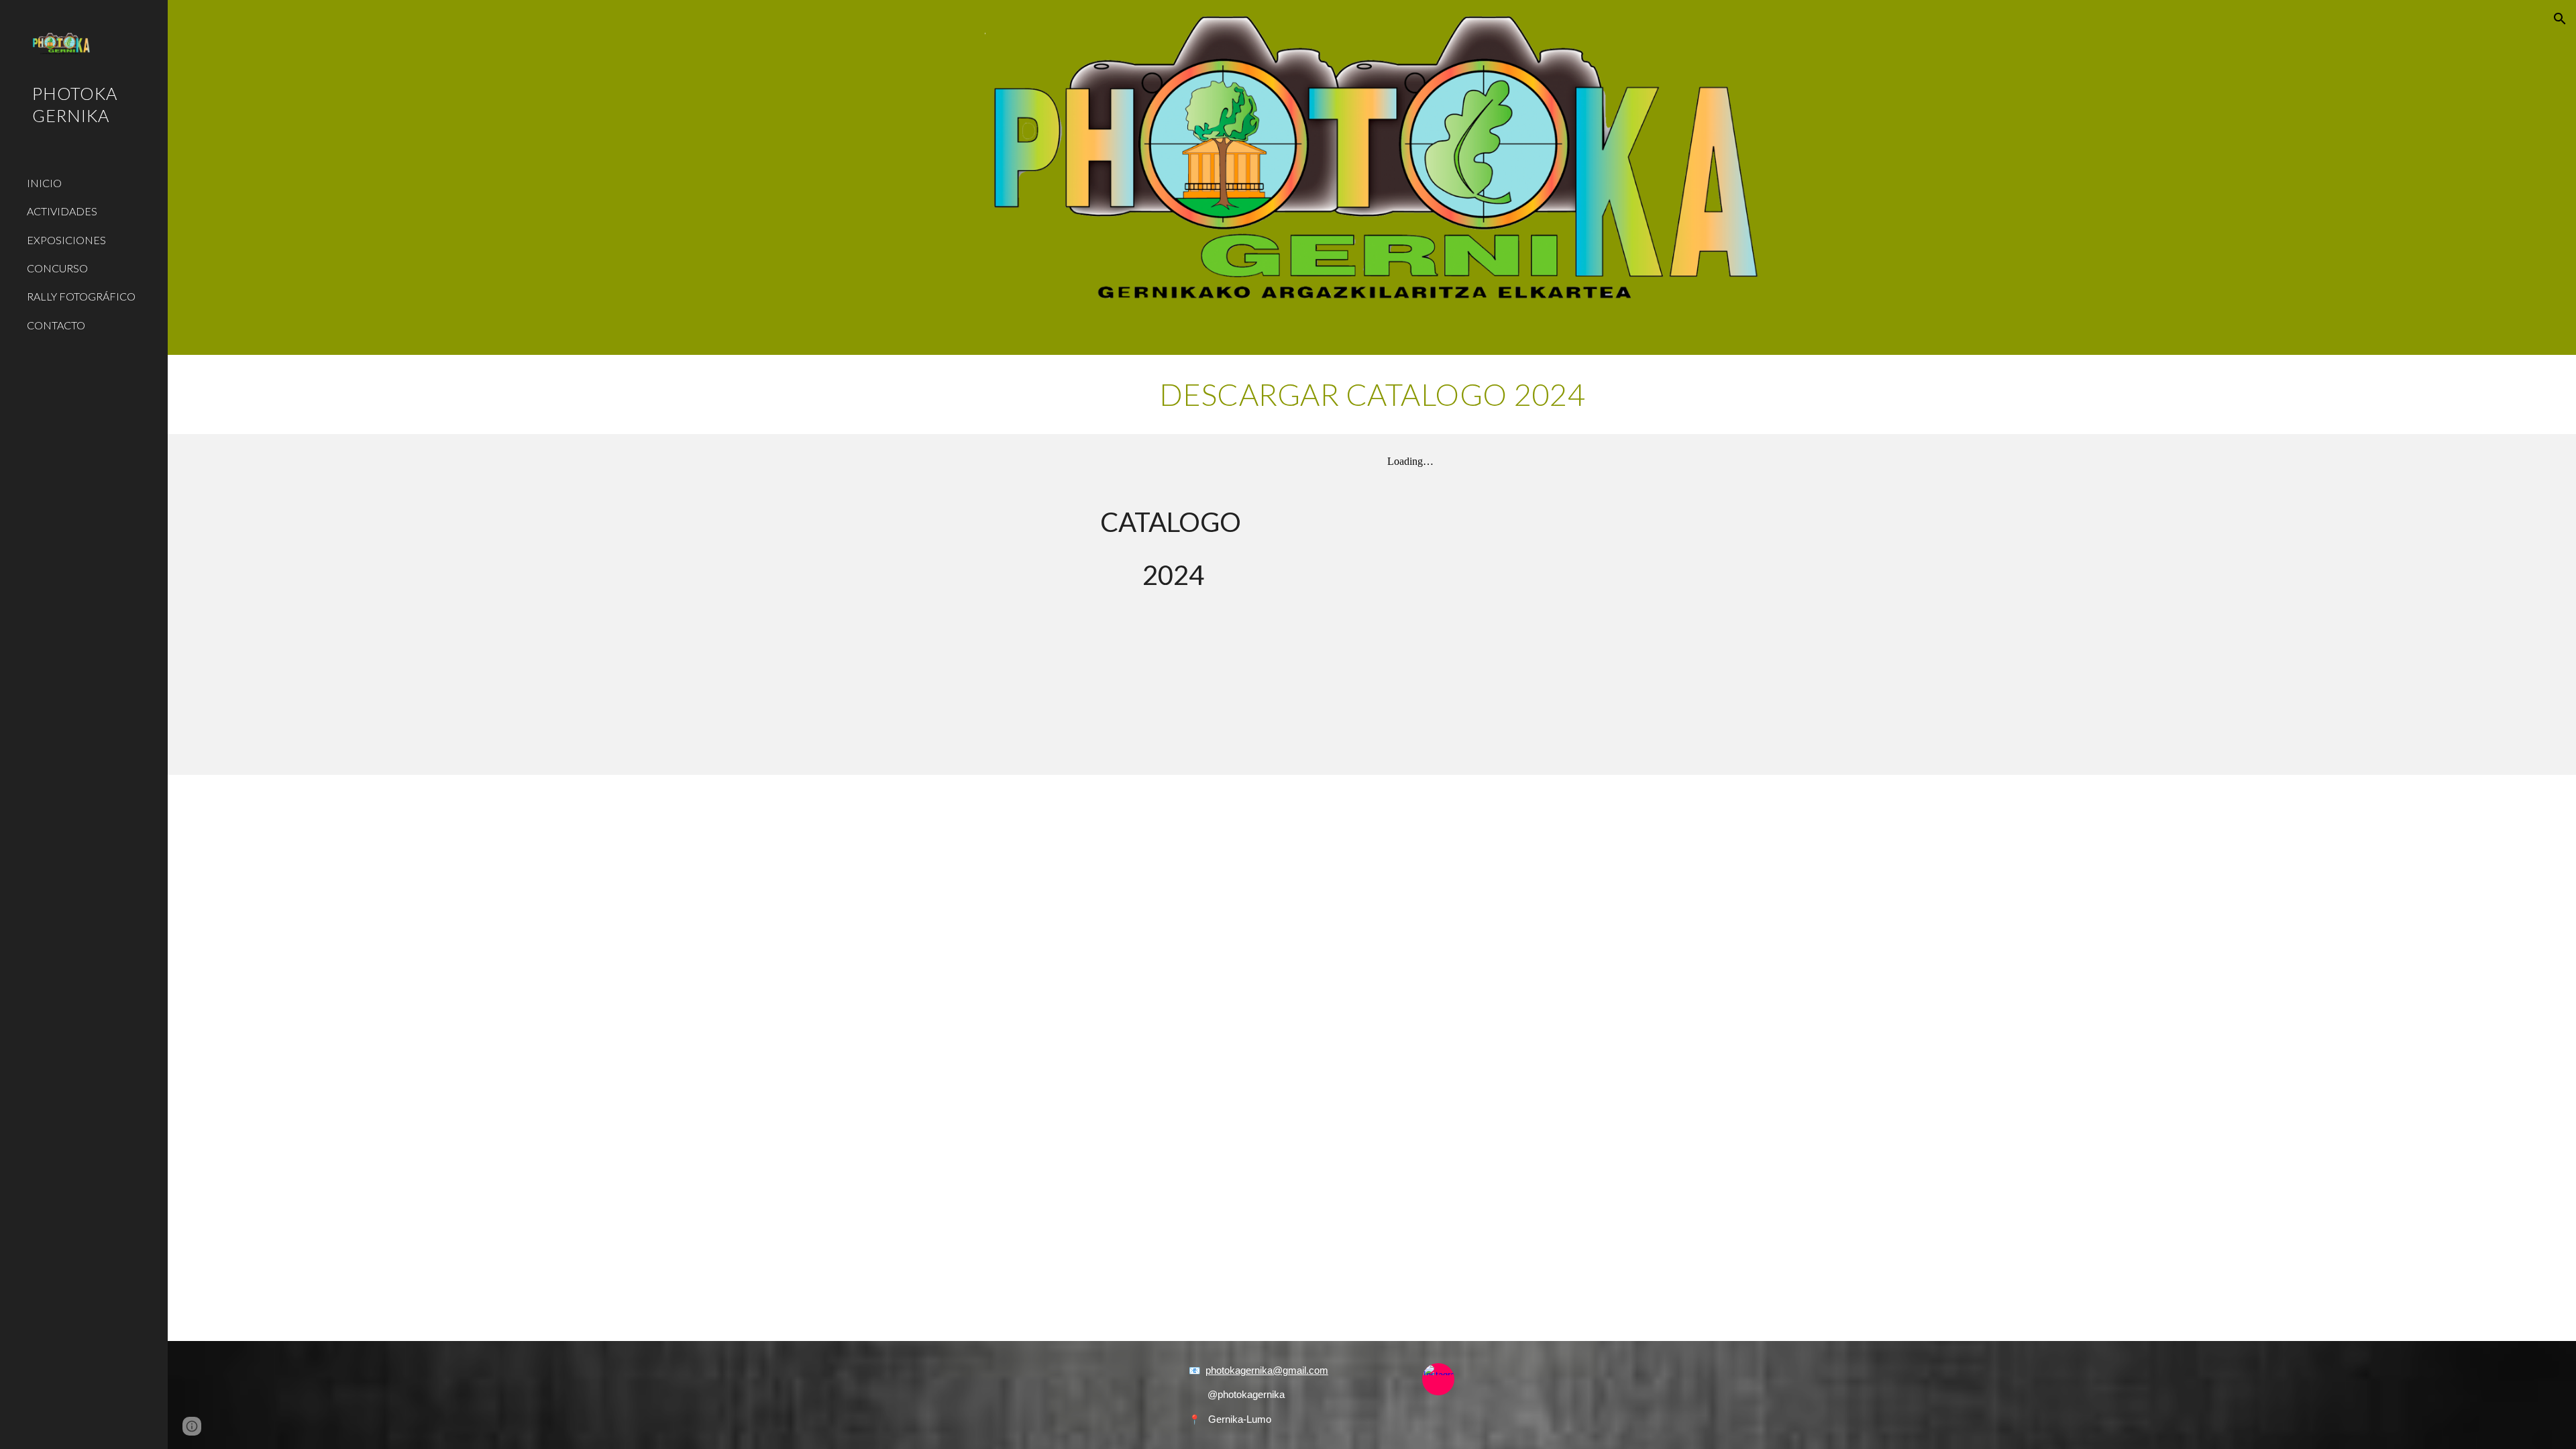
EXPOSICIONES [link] (66, 240)
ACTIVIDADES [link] (62, 211)
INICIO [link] (44, 183)
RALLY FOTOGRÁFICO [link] (81, 296)
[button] (2560, 19)
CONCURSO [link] (57, 268)
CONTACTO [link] (56, 325)
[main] (1372, 394)
